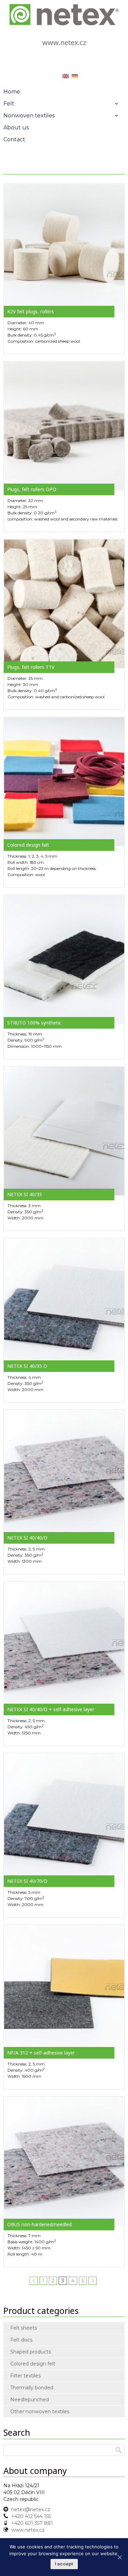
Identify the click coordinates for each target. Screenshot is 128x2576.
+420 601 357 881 (32, 2523)
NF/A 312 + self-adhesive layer (41, 2053)
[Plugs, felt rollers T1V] (64, 603)
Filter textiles (25, 2376)
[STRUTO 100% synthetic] (64, 959)
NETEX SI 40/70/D (27, 1881)
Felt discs (21, 2340)
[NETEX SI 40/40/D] (64, 1474)
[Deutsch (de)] (75, 76)
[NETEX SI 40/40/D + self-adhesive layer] (64, 1646)
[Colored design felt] (64, 781)
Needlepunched (30, 2400)
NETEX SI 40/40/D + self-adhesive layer (51, 1709)
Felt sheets (24, 2328)
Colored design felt (28, 845)
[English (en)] (66, 76)
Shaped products (31, 2352)
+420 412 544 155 (31, 2516)
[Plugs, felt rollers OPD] (64, 426)
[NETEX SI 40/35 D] (64, 1302)
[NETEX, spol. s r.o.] (64, 15)
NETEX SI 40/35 (25, 1194)
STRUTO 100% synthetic (34, 1023)
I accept (64, 2564)
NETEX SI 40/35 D (27, 1366)
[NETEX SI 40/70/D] (64, 1817)
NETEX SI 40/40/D (27, 1538)
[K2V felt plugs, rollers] (64, 248)
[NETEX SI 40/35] (64, 1131)
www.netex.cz (64, 42)
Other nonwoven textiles (40, 2412)
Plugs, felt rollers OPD (32, 489)
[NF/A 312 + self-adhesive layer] (64, 1989)
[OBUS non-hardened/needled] (64, 2161)
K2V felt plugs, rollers (31, 311)
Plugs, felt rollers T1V (31, 667)
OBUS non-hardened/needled (39, 2224)
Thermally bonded (32, 2388)
